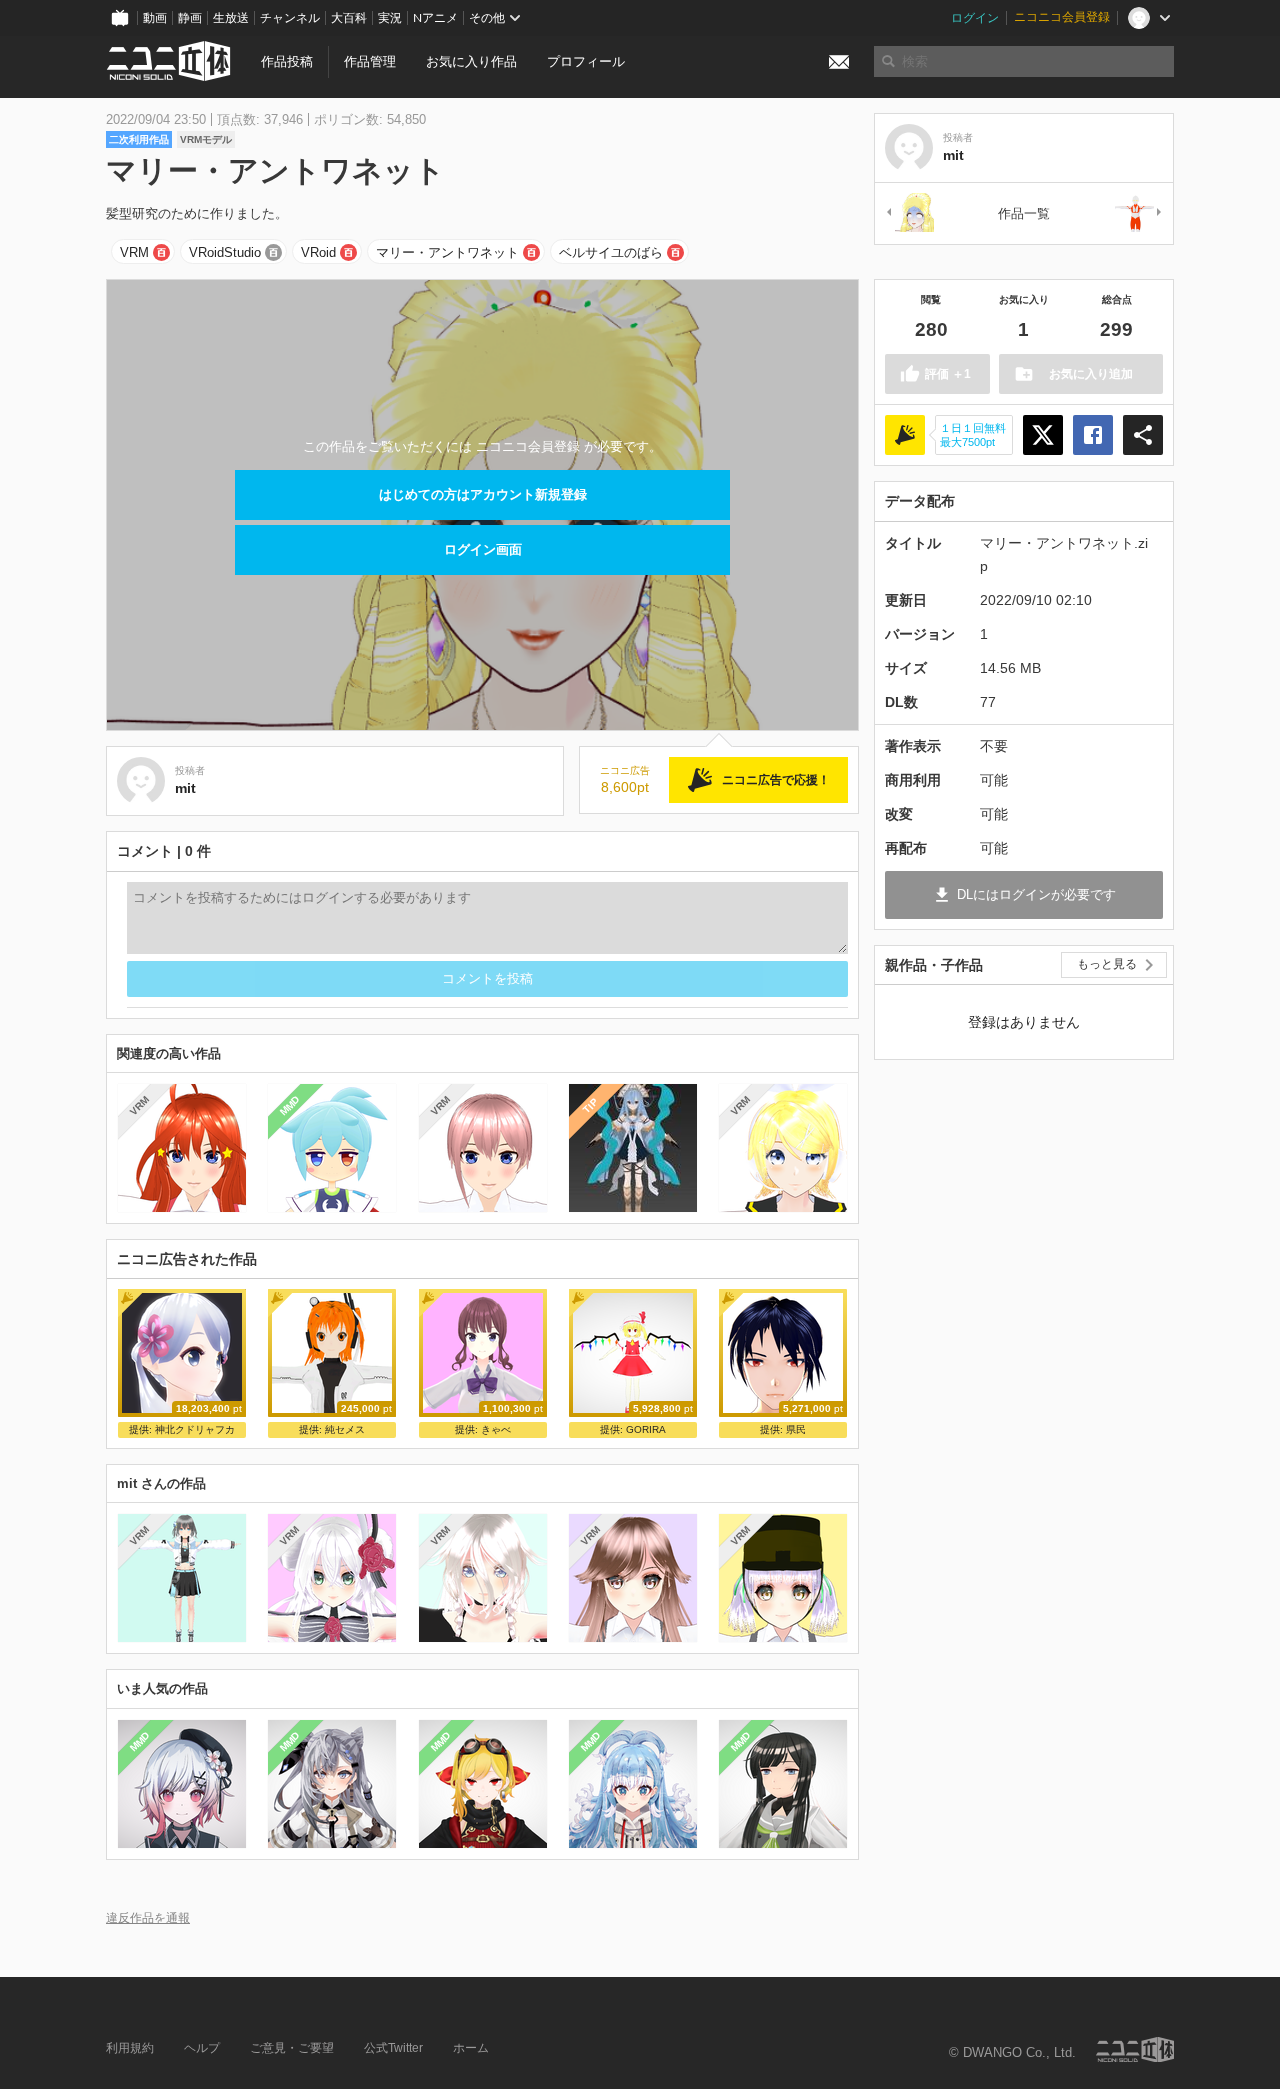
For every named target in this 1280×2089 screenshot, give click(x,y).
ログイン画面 (483, 549)
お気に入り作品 (471, 61)
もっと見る (1107, 964)
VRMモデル (206, 139)
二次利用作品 (139, 139)
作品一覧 (1024, 213)
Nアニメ (435, 18)
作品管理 (370, 61)
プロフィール (586, 61)
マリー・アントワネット (447, 252)
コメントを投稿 (487, 978)
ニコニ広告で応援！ (776, 780)
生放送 (231, 18)
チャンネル (290, 18)
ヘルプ (202, 2048)
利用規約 (130, 2048)
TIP (590, 1105)
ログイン (975, 18)
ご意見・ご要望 (292, 2048)
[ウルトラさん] (1139, 213)
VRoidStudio (225, 252)
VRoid (318, 252)
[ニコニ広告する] (905, 435)
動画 (155, 18)
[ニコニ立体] (1135, 2049)
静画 (190, 18)
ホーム (471, 2048)
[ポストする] (1043, 435)
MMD (290, 1106)
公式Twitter (393, 2048)
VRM (134, 252)
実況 (390, 18)
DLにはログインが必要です (1036, 894)
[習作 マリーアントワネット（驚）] (909, 213)
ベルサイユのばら (611, 252)
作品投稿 (287, 61)
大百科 (349, 18)
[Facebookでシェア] (1093, 435)
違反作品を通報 (148, 1917)
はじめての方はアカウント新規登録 (483, 494)
